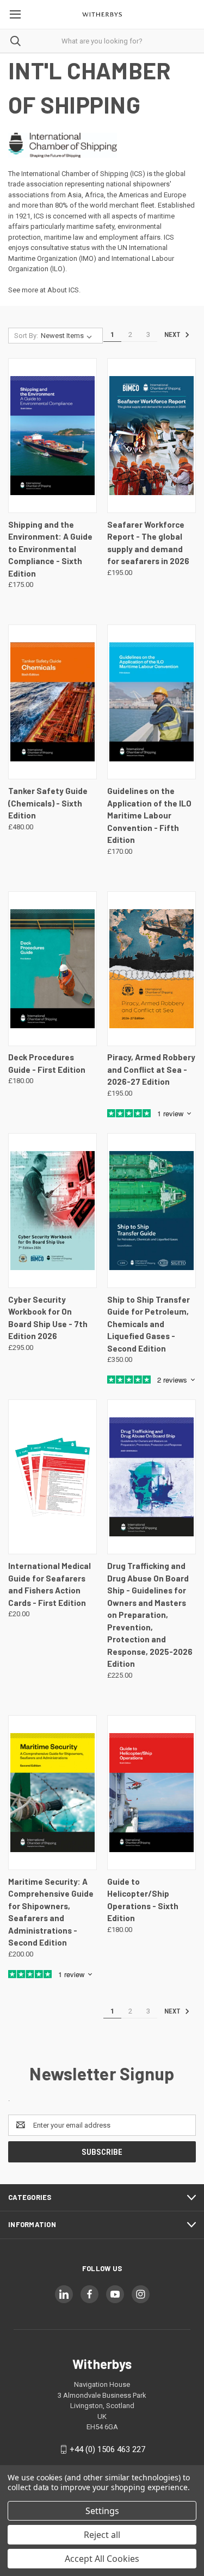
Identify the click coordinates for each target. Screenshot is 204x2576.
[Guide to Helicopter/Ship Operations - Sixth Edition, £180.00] (152, 1793)
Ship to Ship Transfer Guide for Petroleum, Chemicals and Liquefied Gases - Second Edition (149, 1324)
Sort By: (26, 336)
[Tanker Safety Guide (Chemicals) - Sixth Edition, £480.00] (52, 702)
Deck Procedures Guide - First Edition (47, 1063)
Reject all (102, 2535)
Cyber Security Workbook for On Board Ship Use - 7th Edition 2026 (48, 1318)
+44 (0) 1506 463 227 (107, 2449)
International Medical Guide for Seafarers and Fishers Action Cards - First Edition (50, 1584)
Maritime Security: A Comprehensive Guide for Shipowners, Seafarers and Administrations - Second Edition (51, 1912)
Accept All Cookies (102, 2559)
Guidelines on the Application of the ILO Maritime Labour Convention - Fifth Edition (149, 815)
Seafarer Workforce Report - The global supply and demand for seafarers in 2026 (148, 543)
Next (173, 334)
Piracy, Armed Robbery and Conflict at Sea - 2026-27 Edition (151, 1069)
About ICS (63, 290)
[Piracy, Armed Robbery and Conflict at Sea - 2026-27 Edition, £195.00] (152, 969)
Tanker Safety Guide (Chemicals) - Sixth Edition (48, 803)
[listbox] (69, 336)
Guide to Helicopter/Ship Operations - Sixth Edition (143, 1900)
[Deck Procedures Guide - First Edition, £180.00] (52, 969)
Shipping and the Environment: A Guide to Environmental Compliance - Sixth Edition (50, 549)
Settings (102, 2511)
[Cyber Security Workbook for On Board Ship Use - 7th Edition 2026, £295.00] (52, 1211)
